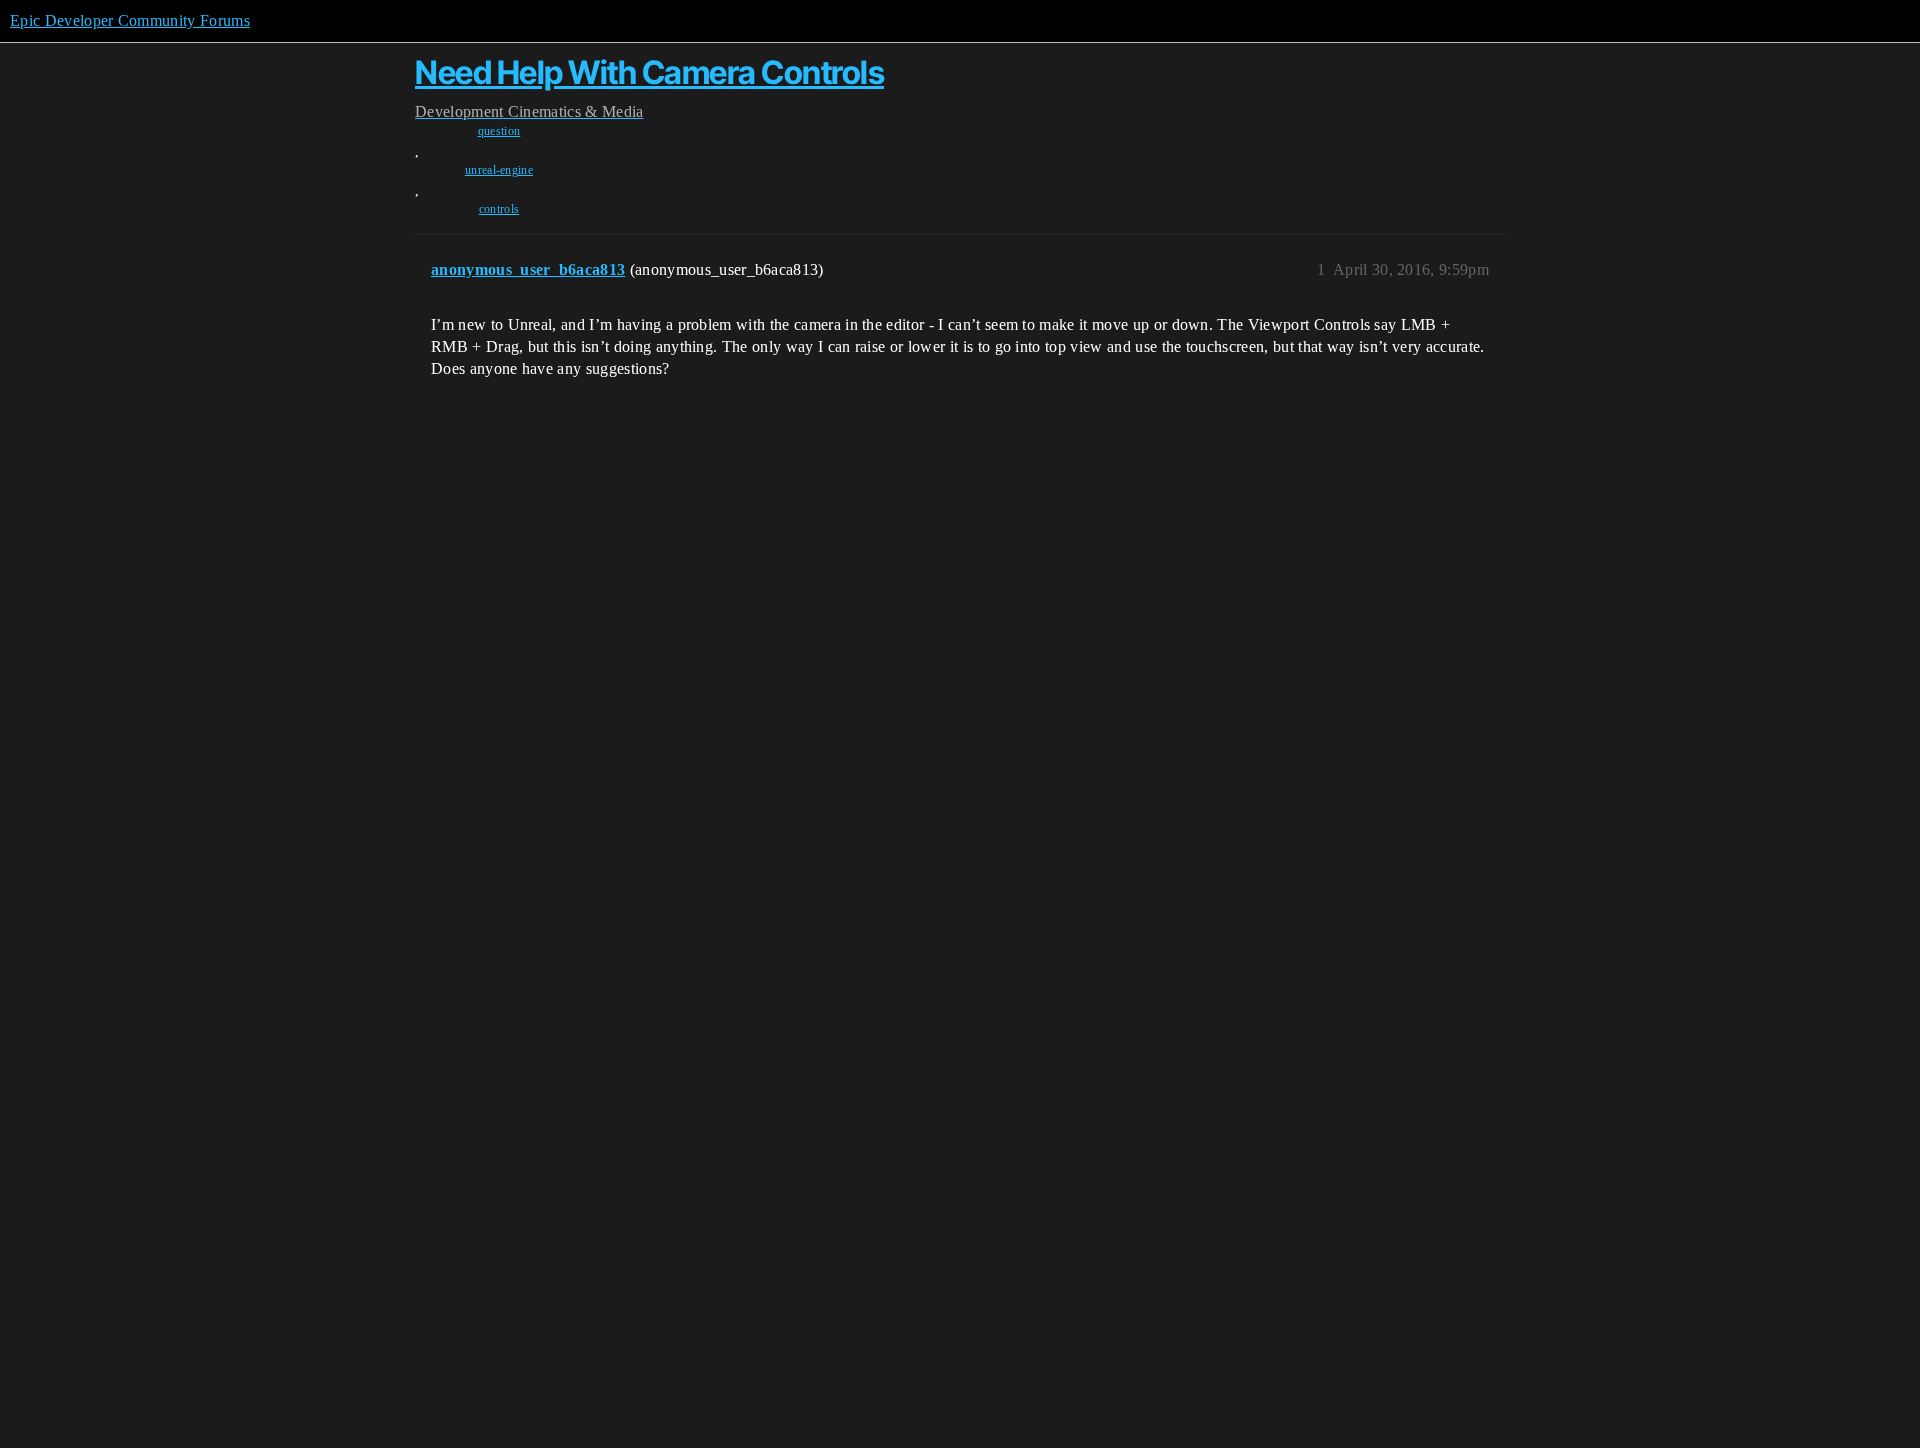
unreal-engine (499, 170)
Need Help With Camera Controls (649, 72)
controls (499, 209)
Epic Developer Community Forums (130, 20)
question (499, 131)
